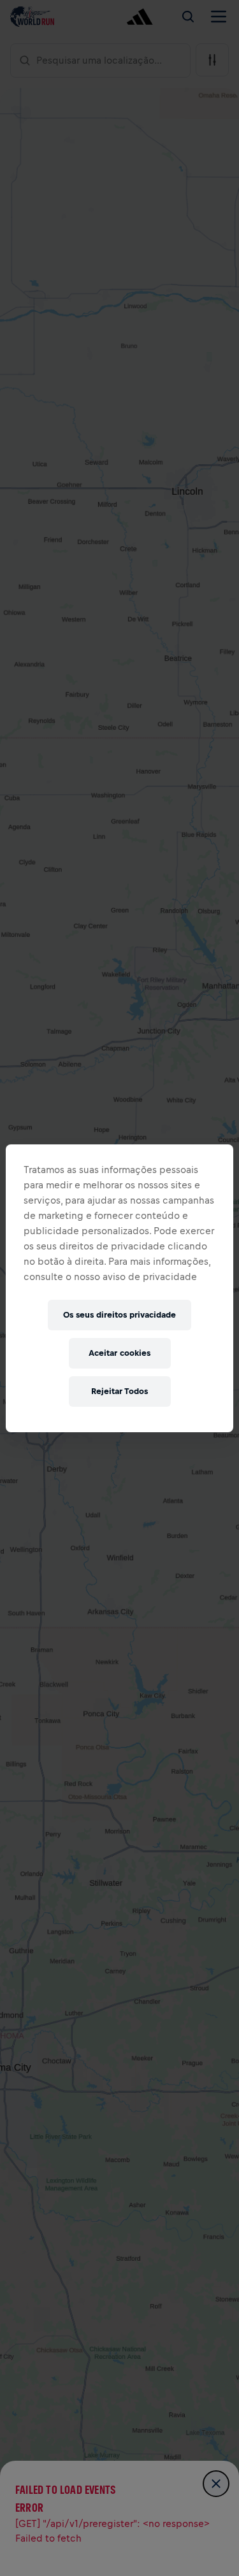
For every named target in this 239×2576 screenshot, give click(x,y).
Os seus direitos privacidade (119, 1315)
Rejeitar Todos (119, 1391)
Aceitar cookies (119, 1353)
